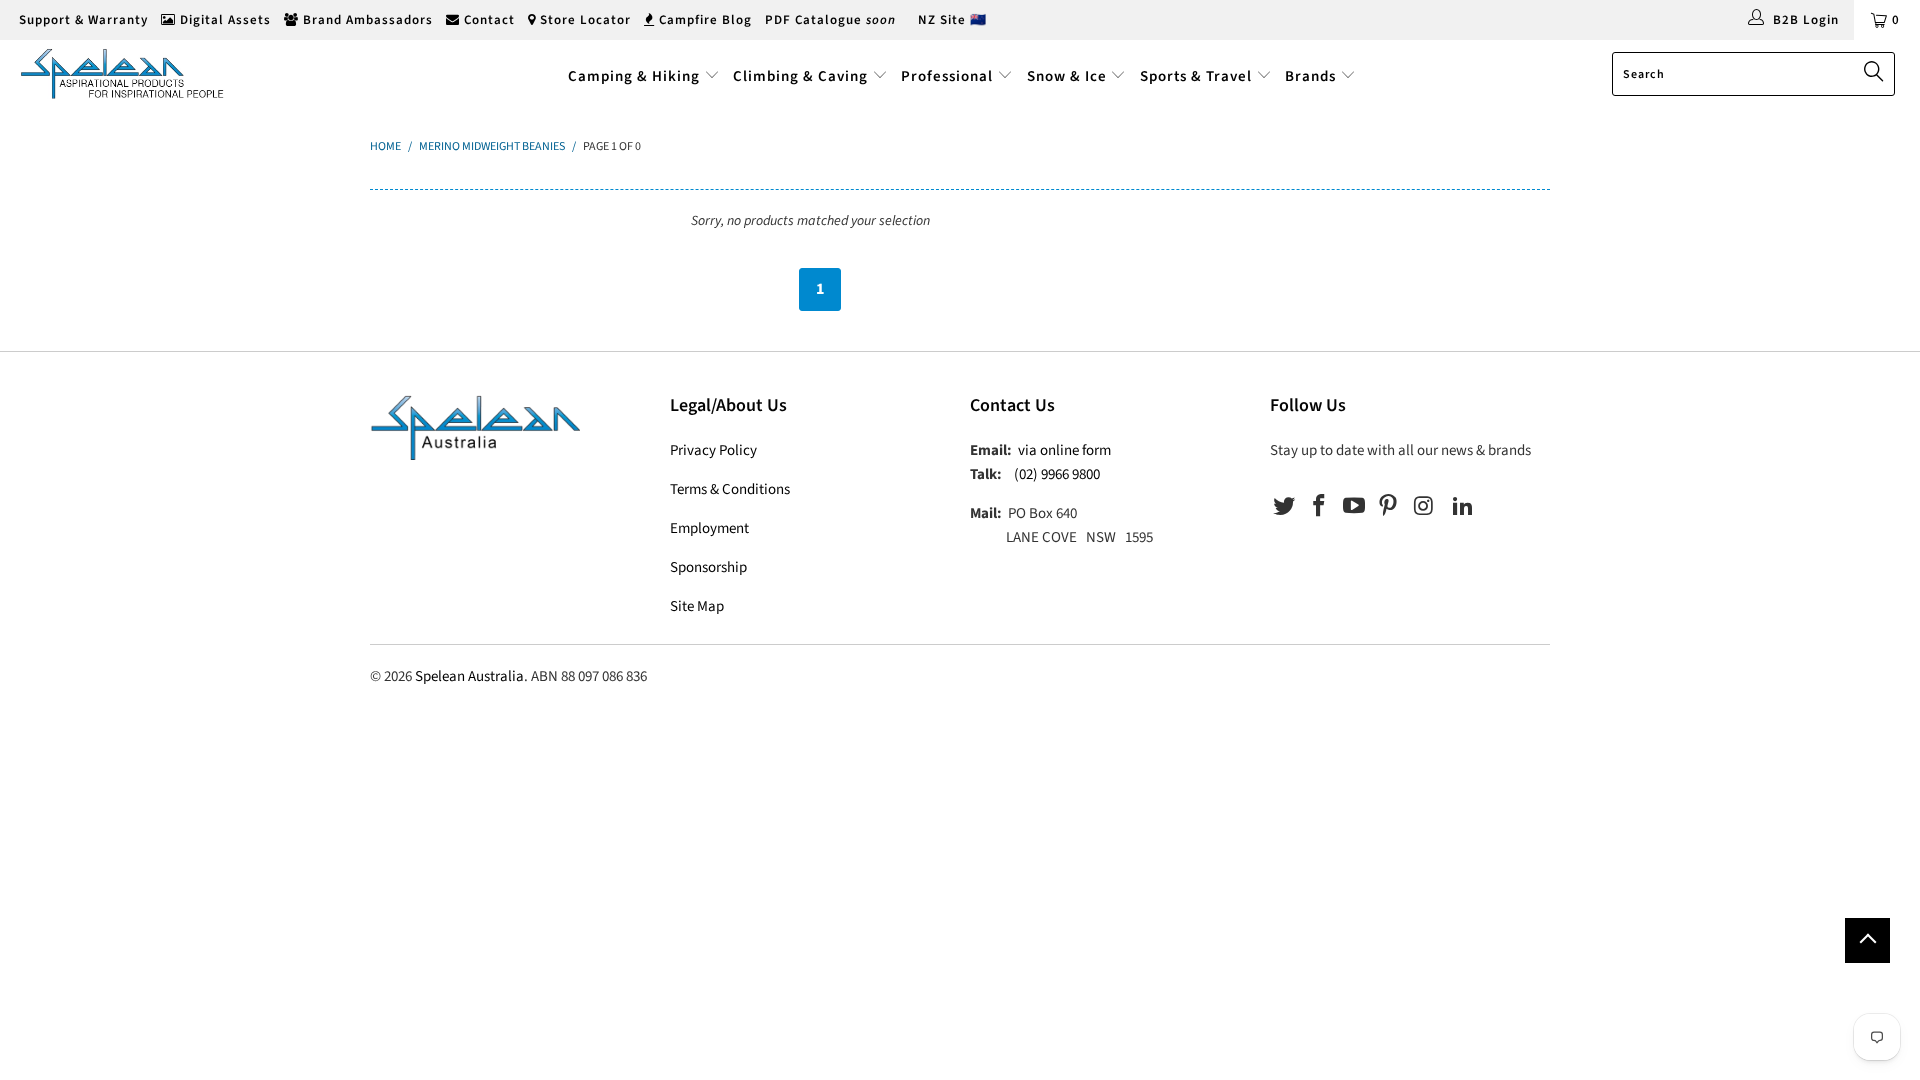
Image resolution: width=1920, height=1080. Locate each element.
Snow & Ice (1067, 76)
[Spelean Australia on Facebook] (1320, 507)
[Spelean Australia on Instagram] (1424, 507)
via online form (1064, 450)
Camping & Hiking (634, 76)
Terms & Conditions (730, 489)
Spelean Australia (469, 676)
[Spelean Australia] (163, 73)
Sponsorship (708, 567)
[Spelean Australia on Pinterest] (1389, 507)
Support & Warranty (81, 20)
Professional (947, 76)
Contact (487, 20)
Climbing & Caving (800, 76)
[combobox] (1753, 74)
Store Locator (583, 20)
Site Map (697, 606)
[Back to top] (1867, 940)
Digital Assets (223, 20)
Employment (709, 528)
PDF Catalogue (830, 20)
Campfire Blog (703, 20)
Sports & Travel (1196, 76)
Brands (1312, 76)
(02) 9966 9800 (1057, 474)
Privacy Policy (713, 450)
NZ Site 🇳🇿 (952, 20)
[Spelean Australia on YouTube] (1354, 507)
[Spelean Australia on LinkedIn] (1463, 507)
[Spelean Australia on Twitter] (1285, 507)
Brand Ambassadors (366, 20)
